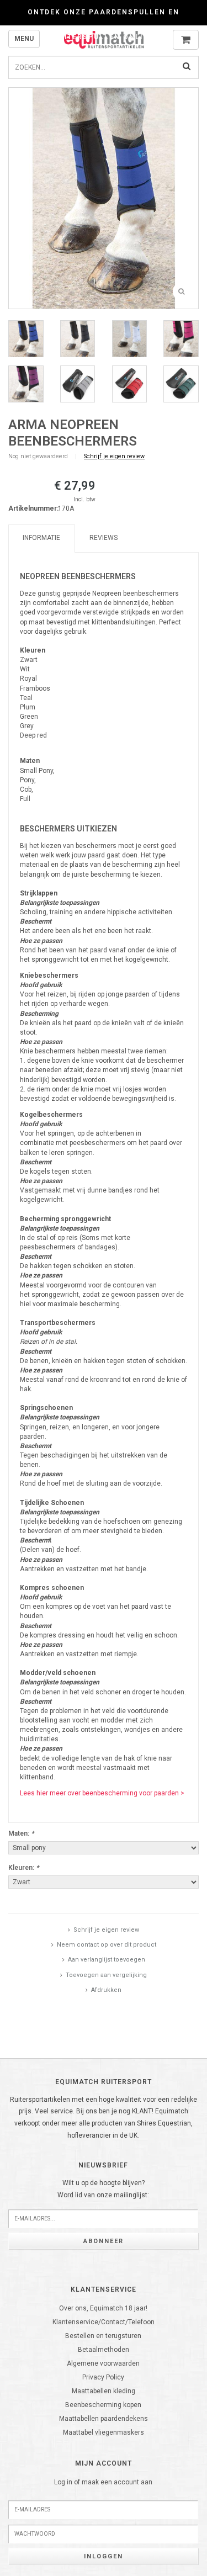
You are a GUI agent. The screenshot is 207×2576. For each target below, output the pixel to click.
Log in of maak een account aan (103, 2482)
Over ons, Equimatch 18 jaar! (103, 2308)
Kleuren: (23, 1868)
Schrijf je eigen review (114, 456)
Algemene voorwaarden (103, 2363)
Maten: (21, 1833)
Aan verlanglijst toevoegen (107, 1960)
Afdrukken (106, 1990)
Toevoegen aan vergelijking (106, 1975)
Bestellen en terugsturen (103, 2336)
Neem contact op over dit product (107, 1945)
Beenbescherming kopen (103, 2405)
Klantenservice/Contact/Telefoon (104, 2322)
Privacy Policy (103, 2377)
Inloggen (104, 2556)
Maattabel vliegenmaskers (104, 2432)
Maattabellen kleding (104, 2391)
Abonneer (104, 2241)
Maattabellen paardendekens (104, 2419)
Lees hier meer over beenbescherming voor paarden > (102, 1793)
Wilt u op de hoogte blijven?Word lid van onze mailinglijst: (103, 2189)
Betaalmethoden (104, 2350)
